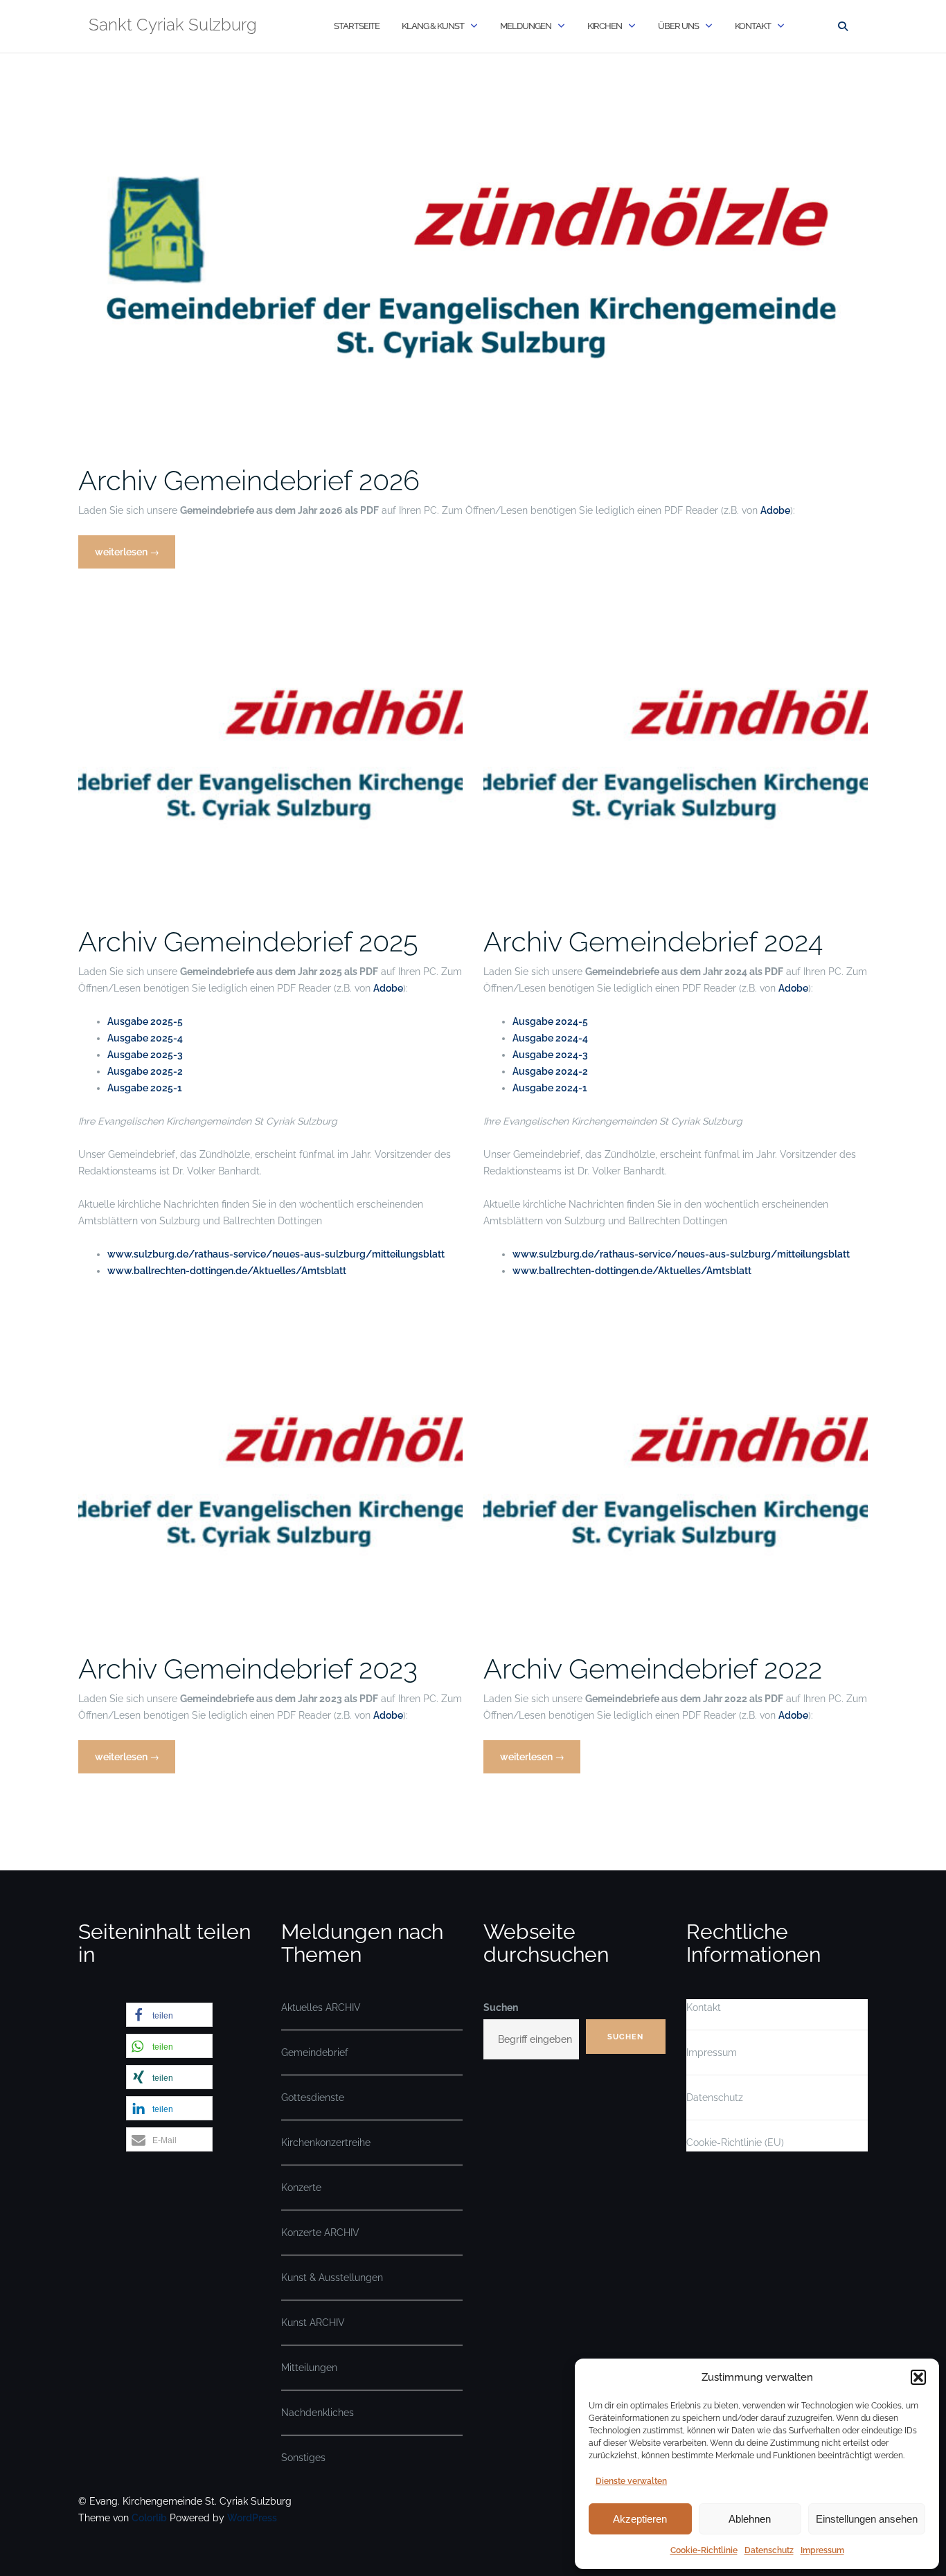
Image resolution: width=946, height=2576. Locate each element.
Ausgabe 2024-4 (550, 1038)
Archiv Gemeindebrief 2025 (248, 941)
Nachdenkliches (318, 2413)
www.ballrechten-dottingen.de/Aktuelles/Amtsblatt (227, 1271)
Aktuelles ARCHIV (321, 2007)
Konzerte (301, 2188)
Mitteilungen (309, 2368)
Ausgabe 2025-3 (145, 1055)
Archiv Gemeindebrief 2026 (249, 480)
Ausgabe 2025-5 (145, 1021)
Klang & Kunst (433, 26)
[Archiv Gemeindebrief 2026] (473, 262)
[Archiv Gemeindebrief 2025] (270, 746)
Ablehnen (750, 2519)
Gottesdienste (313, 2098)
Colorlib (149, 2518)
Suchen (501, 2007)
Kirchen (605, 26)
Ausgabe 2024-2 (550, 1071)
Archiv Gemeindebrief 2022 (653, 1669)
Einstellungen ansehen (867, 2519)
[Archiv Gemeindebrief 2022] (676, 1474)
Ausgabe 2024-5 (550, 1021)
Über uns (678, 26)
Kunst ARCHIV (313, 2323)
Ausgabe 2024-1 (550, 1088)
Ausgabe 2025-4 (145, 1038)
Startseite (357, 26)
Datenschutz (769, 2550)
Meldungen (526, 26)
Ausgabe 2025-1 (145, 1088)
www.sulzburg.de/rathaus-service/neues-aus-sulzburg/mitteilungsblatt (276, 1254)
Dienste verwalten (631, 2481)
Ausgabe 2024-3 (550, 1055)
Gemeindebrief (315, 2052)
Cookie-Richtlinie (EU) (735, 2143)
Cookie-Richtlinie (704, 2550)
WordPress (252, 2518)
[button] (918, 2377)
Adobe (775, 510)
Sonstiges (303, 2458)
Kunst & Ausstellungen (332, 2278)
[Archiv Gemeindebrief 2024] (676, 746)
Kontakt (753, 26)
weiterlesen (128, 557)
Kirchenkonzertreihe (326, 2143)
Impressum (822, 2550)
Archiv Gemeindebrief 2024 (653, 941)
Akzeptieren (640, 2519)
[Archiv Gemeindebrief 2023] (270, 1474)
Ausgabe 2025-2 (145, 1071)
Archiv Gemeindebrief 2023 (248, 1669)
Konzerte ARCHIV (320, 2233)
